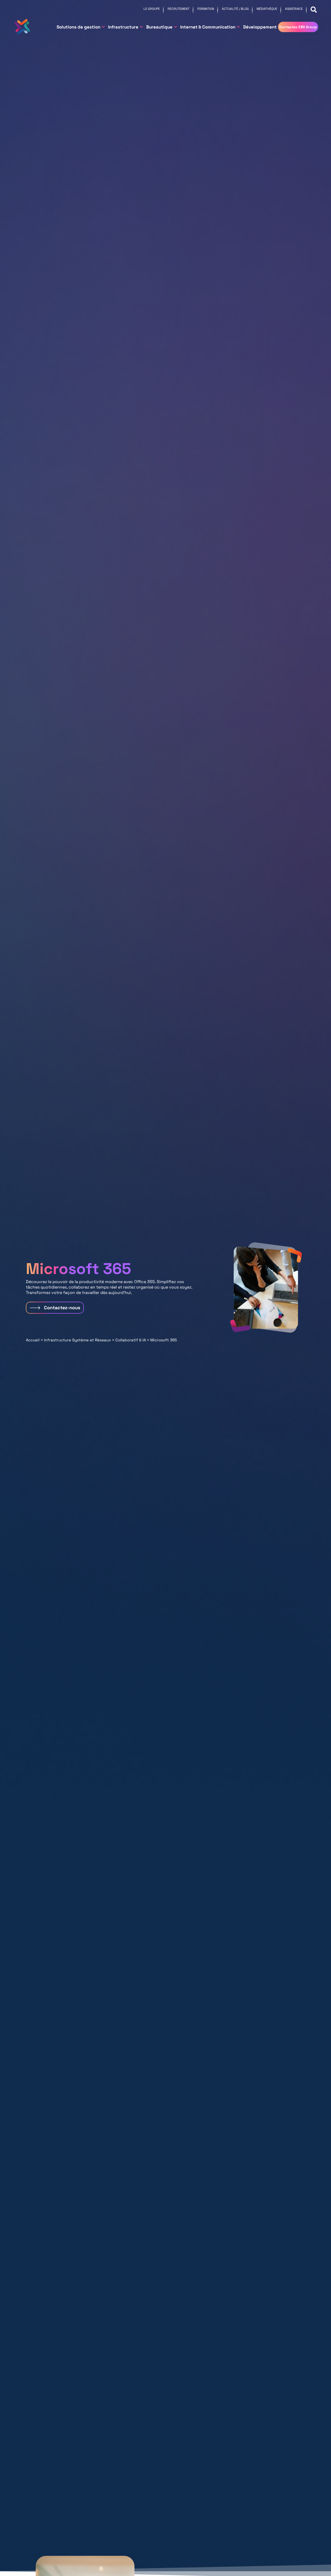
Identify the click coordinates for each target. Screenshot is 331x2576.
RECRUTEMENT (179, 9)
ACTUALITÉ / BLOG (235, 9)
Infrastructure (123, 27)
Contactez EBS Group (298, 27)
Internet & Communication (208, 27)
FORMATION (206, 9)
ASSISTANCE (294, 9)
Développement (260, 27)
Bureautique (159, 27)
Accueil (33, 1340)
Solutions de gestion (78, 27)
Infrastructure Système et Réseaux (77, 1340)
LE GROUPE (152, 9)
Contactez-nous (62, 1308)
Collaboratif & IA (131, 1340)
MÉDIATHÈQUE (267, 9)
